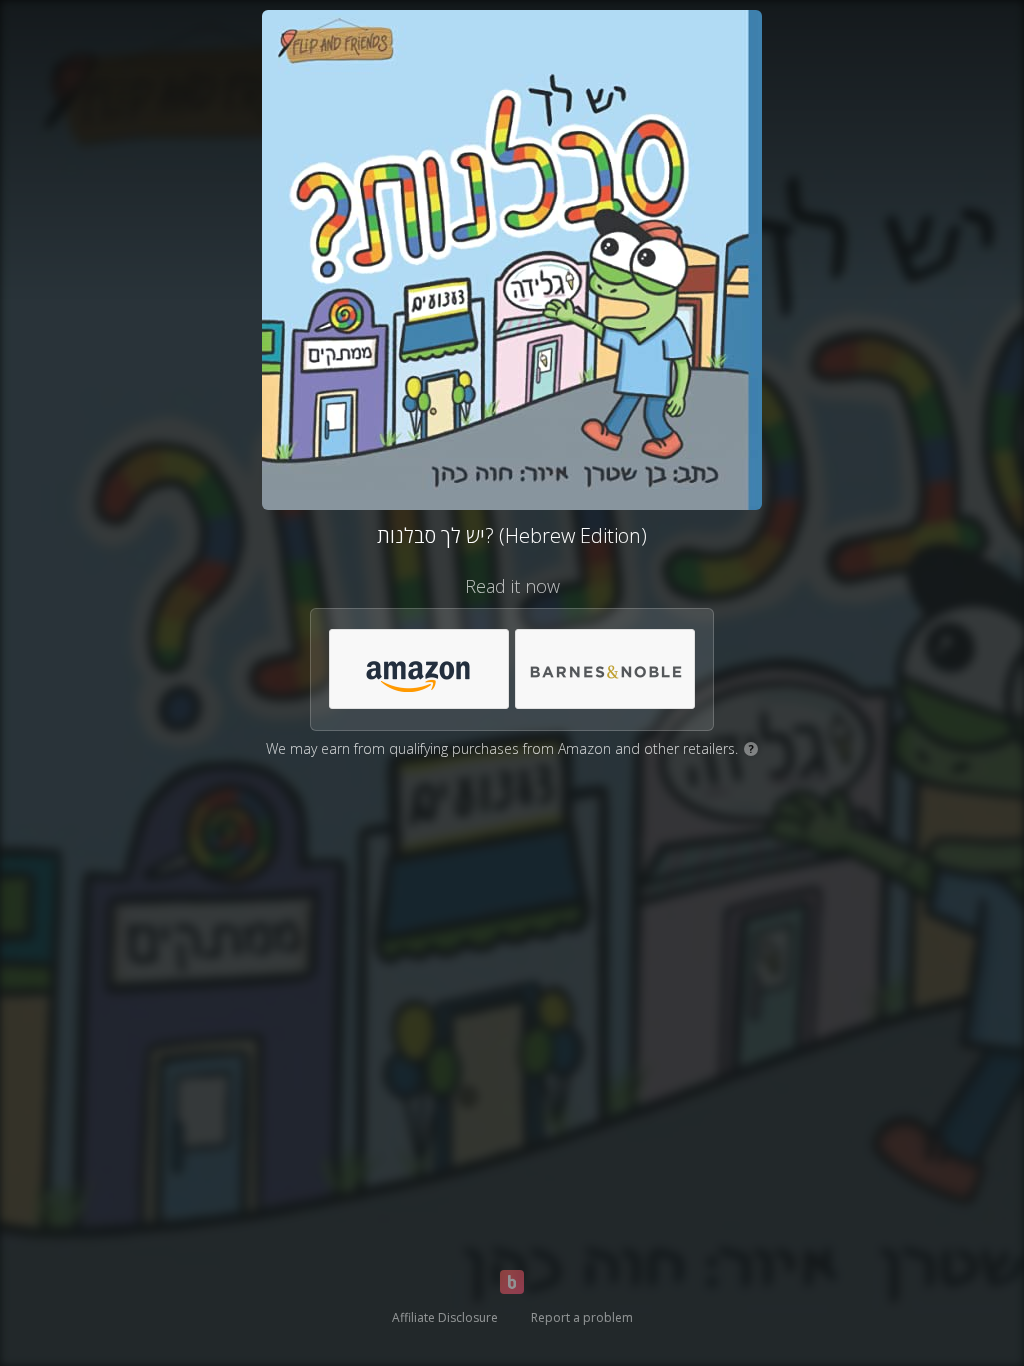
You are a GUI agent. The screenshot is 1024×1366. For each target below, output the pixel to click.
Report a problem (582, 1317)
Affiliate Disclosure (445, 1317)
